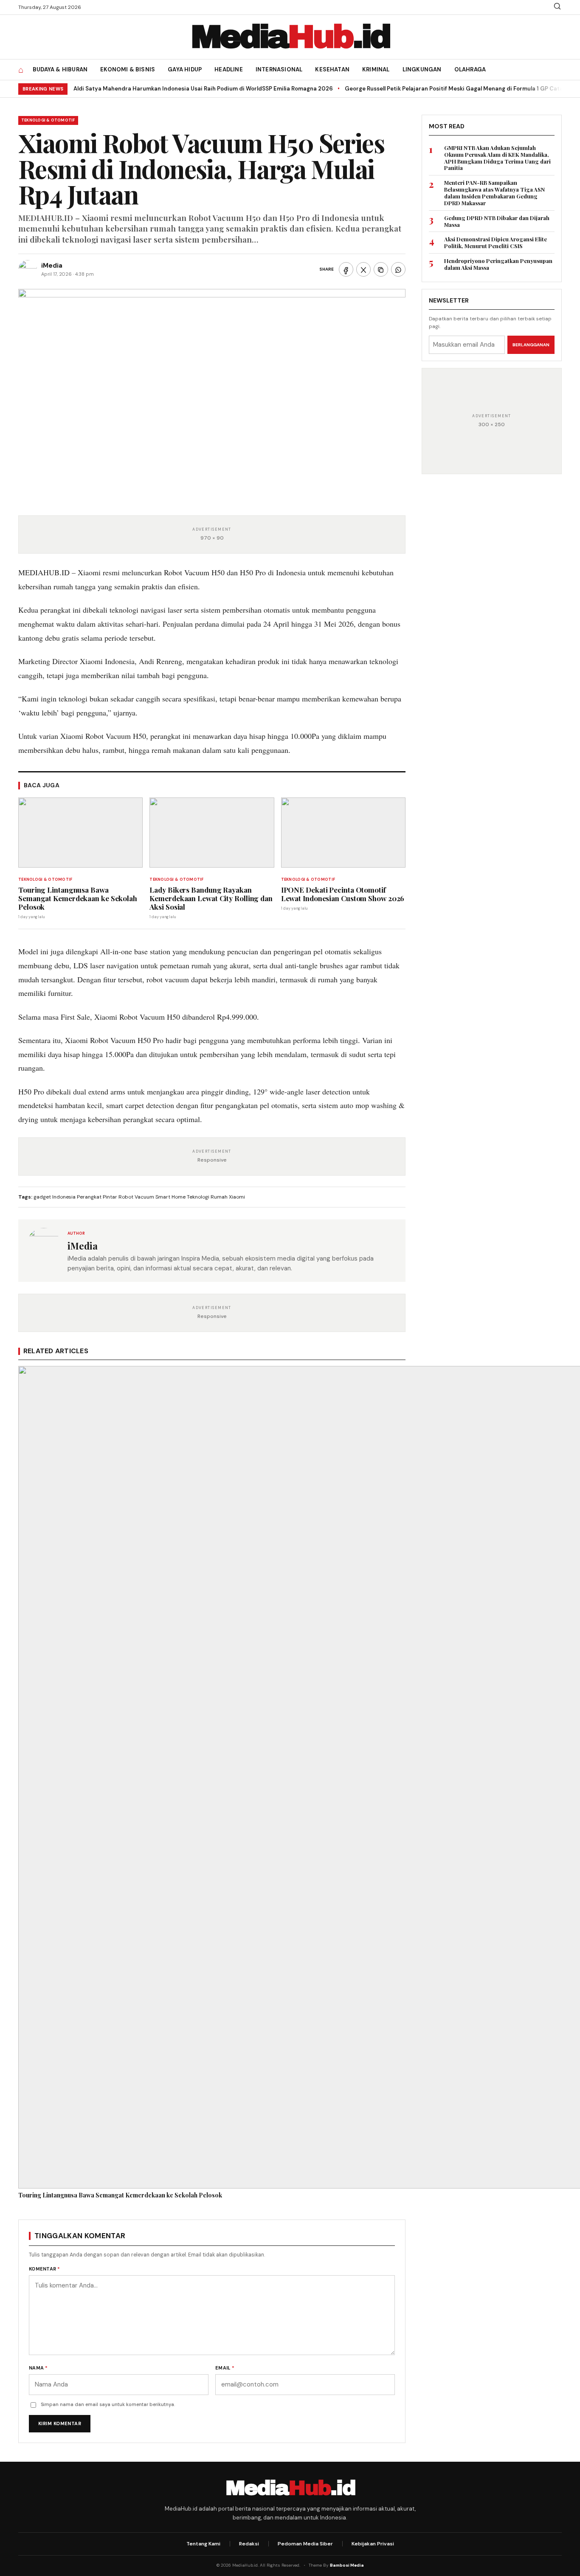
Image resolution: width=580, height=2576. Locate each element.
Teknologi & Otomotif (48, 120)
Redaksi (249, 2544)
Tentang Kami (203, 2544)
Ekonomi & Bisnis (128, 69)
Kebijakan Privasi (373, 2544)
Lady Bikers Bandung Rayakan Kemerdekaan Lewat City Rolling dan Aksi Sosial (211, 898)
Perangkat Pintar (97, 1197)
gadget (42, 1197)
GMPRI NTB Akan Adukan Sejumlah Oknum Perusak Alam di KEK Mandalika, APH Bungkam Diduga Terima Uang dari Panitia (497, 158)
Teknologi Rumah (207, 1197)
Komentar (45, 2269)
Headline (229, 69)
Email (225, 2368)
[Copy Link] (381, 269)
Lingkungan (422, 69)
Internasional (279, 69)
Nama (38, 2368)
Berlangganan (531, 344)
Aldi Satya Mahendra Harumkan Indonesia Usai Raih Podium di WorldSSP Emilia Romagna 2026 (203, 89)
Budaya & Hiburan (60, 69)
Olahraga (470, 69)
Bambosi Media (347, 2565)
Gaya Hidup (185, 69)
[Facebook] (346, 269)
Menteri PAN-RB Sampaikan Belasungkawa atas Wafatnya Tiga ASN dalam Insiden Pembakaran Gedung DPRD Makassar (494, 193)
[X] (363, 269)
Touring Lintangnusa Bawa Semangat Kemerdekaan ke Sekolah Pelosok (78, 898)
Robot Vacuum (136, 1197)
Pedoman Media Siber (305, 2544)
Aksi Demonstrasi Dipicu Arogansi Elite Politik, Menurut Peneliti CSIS (496, 243)
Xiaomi (237, 1197)
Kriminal (376, 69)
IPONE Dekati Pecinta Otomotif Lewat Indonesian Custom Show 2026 (343, 894)
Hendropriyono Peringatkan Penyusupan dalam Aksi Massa (498, 264)
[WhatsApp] (398, 269)
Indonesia (64, 1197)
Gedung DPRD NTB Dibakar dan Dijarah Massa (497, 221)
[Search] (557, 9)
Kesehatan (332, 69)
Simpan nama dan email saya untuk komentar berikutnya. (108, 2404)
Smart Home (170, 1197)
